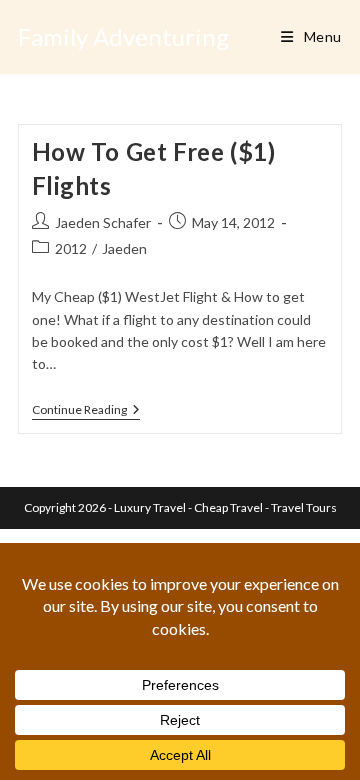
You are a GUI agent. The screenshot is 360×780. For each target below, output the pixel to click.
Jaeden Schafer (103, 222)
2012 (71, 248)
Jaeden (124, 248)
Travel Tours (304, 507)
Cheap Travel (228, 507)
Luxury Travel (150, 507)
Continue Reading (86, 411)
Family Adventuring (123, 36)
